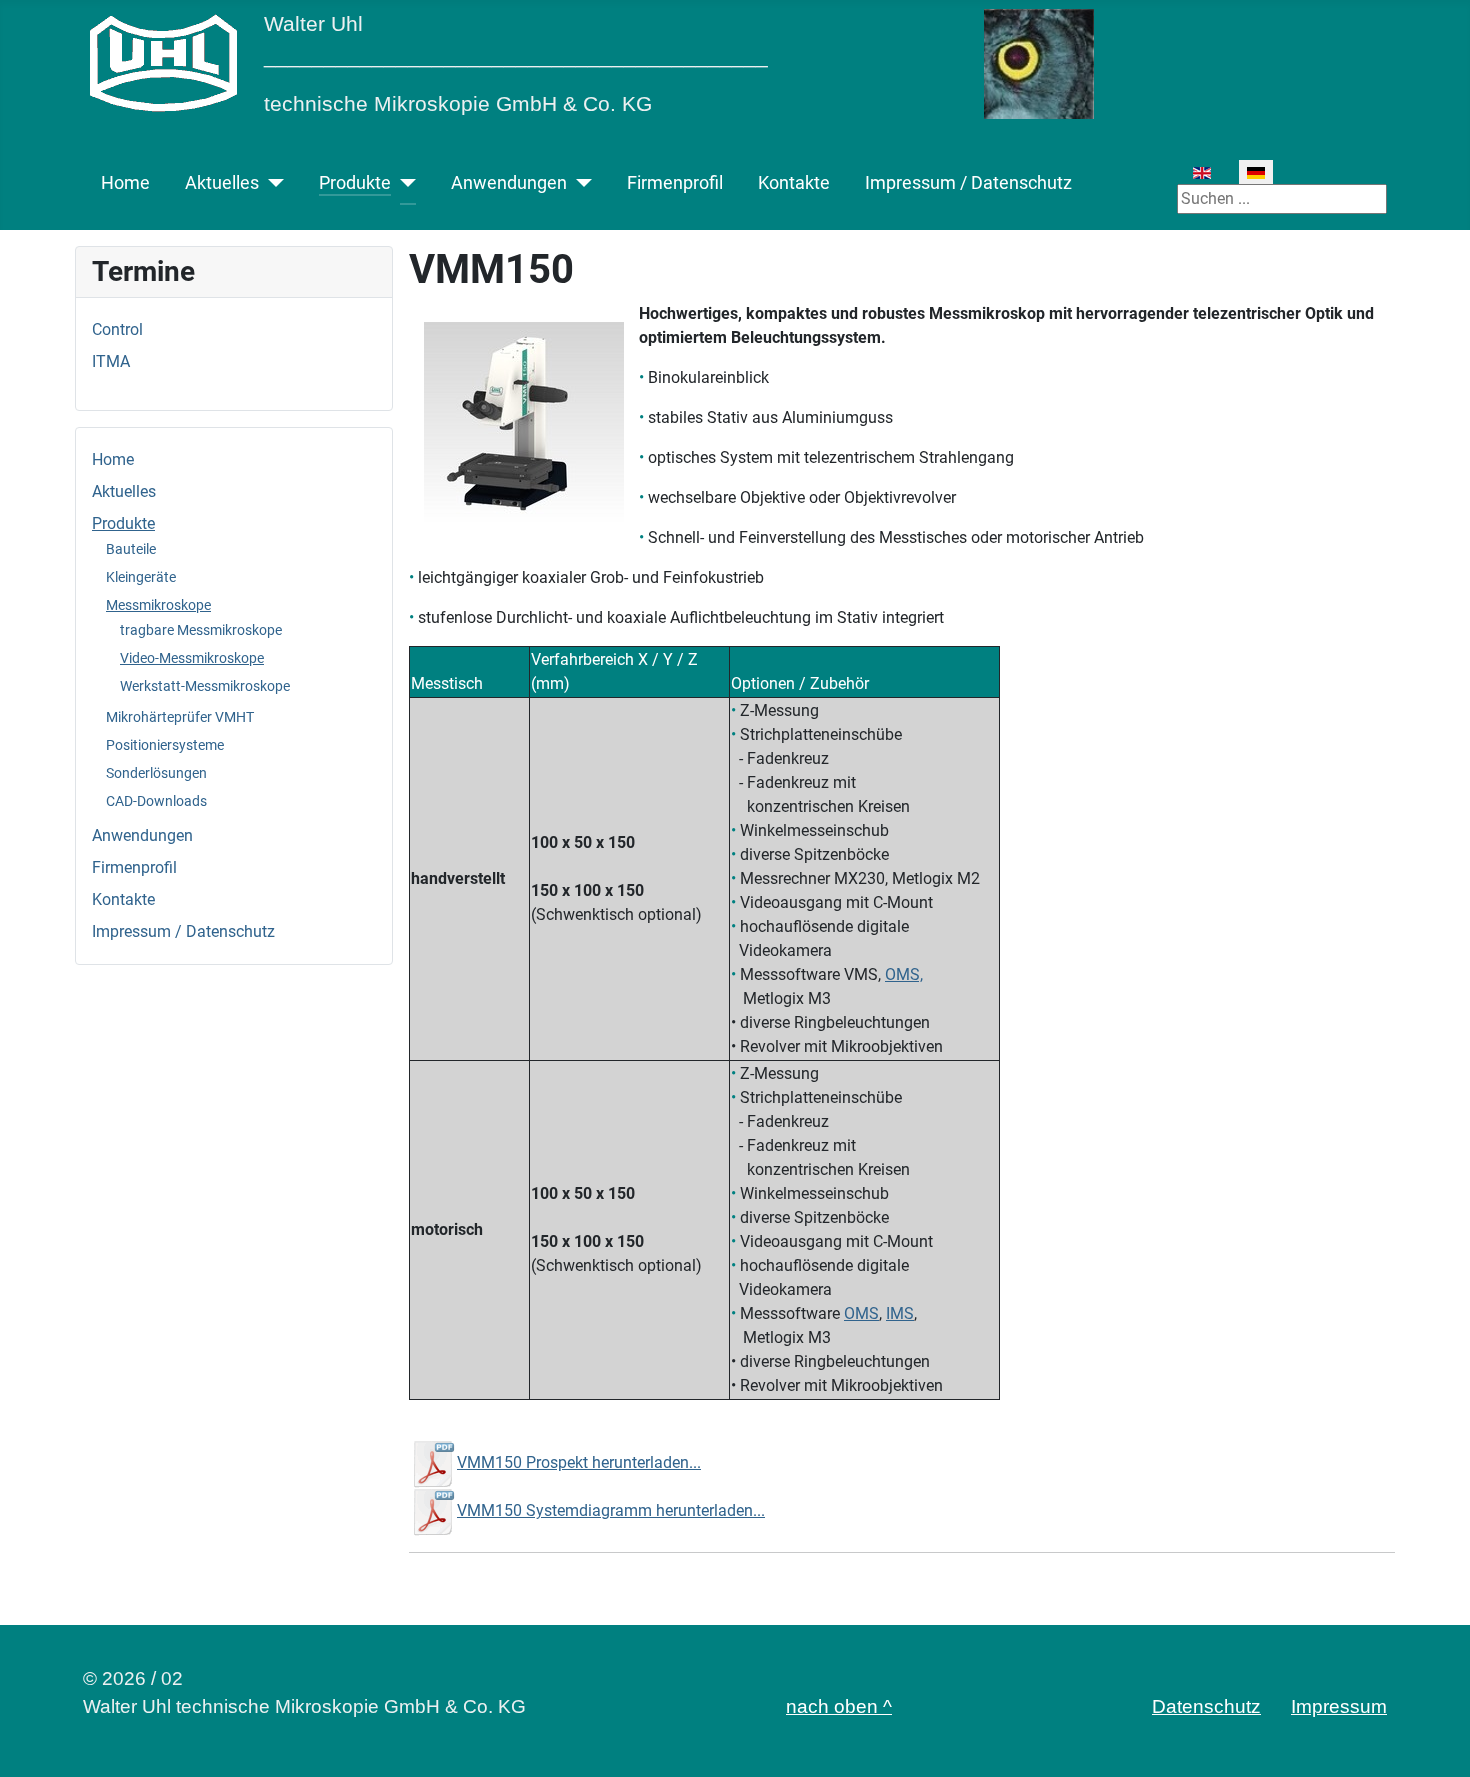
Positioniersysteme (165, 745)
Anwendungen (509, 183)
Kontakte (794, 183)
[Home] (163, 62)
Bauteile (131, 549)
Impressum (1339, 1706)
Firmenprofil (675, 183)
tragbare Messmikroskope (201, 630)
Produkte (355, 183)
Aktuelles (222, 183)
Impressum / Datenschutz (968, 183)
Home (125, 183)
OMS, (904, 974)
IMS (900, 1313)
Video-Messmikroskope (192, 658)
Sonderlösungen (156, 773)
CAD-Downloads (156, 801)
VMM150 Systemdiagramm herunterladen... (611, 1510)
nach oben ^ (839, 1706)
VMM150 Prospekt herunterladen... (579, 1462)
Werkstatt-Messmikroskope (205, 686)
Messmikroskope (158, 605)
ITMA (111, 361)
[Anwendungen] (579, 183)
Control (117, 329)
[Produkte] (403, 183)
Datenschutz (1206, 1706)
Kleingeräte (141, 577)
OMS (861, 1313)
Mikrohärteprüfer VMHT (180, 717)
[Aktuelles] (271, 183)
